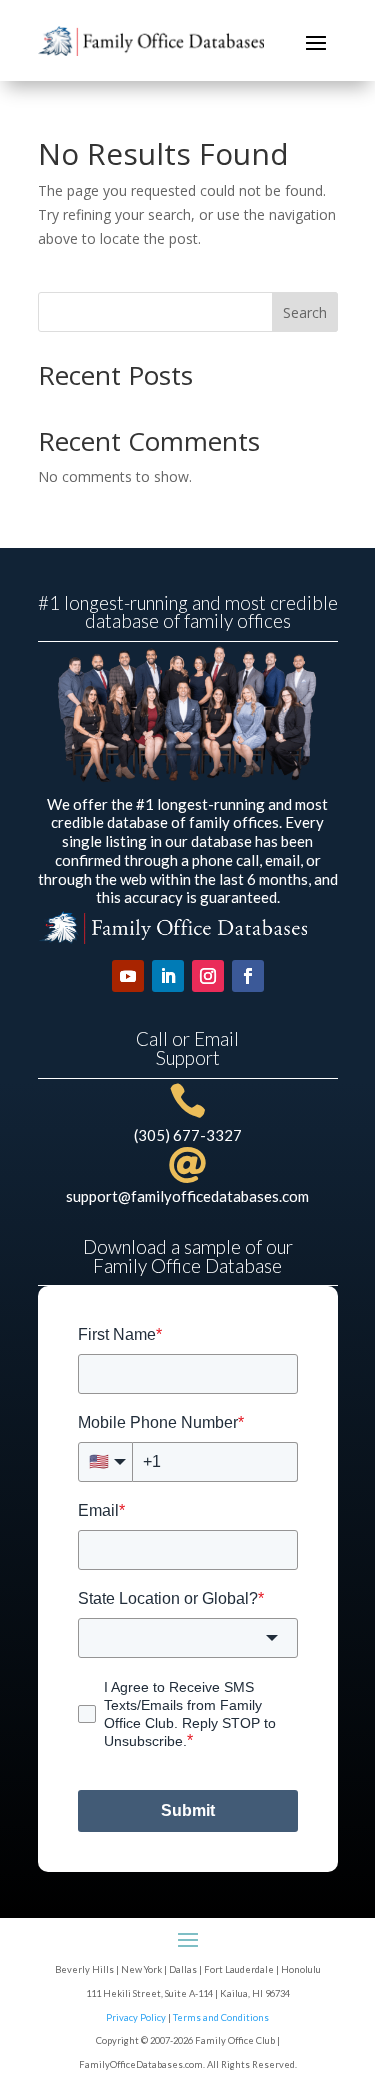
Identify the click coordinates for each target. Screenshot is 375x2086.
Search (305, 312)
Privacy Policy (136, 2017)
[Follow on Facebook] (248, 976)
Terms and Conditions (221, 2017)
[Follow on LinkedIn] (168, 976)
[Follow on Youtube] (128, 976)
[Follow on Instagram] (208, 976)
